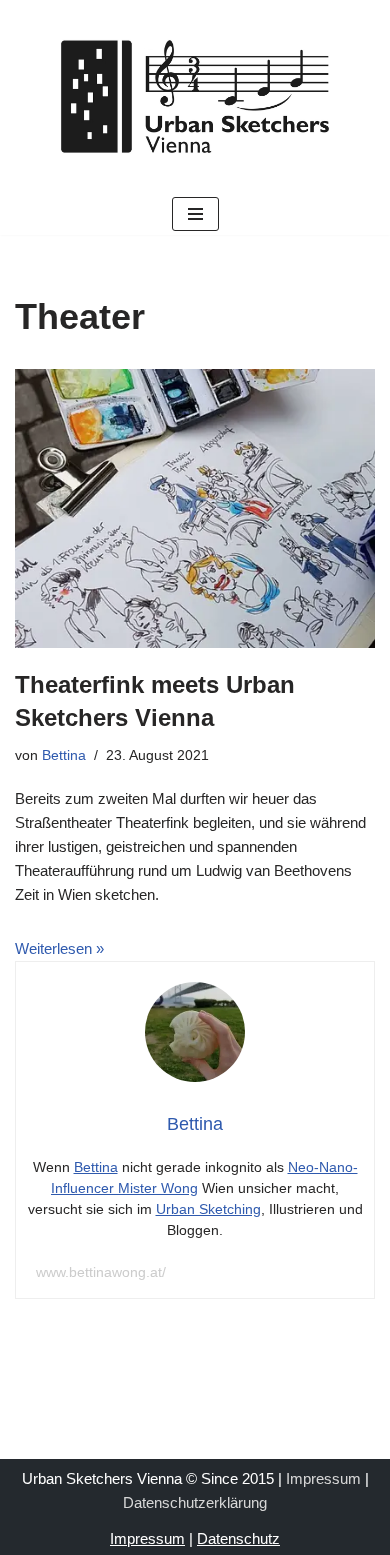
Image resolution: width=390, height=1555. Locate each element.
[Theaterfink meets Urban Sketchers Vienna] (195, 508)
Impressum (323, 1478)
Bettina (64, 755)
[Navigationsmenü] (195, 214)
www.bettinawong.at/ (101, 1272)
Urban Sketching (208, 1209)
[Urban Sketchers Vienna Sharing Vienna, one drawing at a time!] (195, 96)
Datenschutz (238, 1538)
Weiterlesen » (59, 948)
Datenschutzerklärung (195, 1502)
